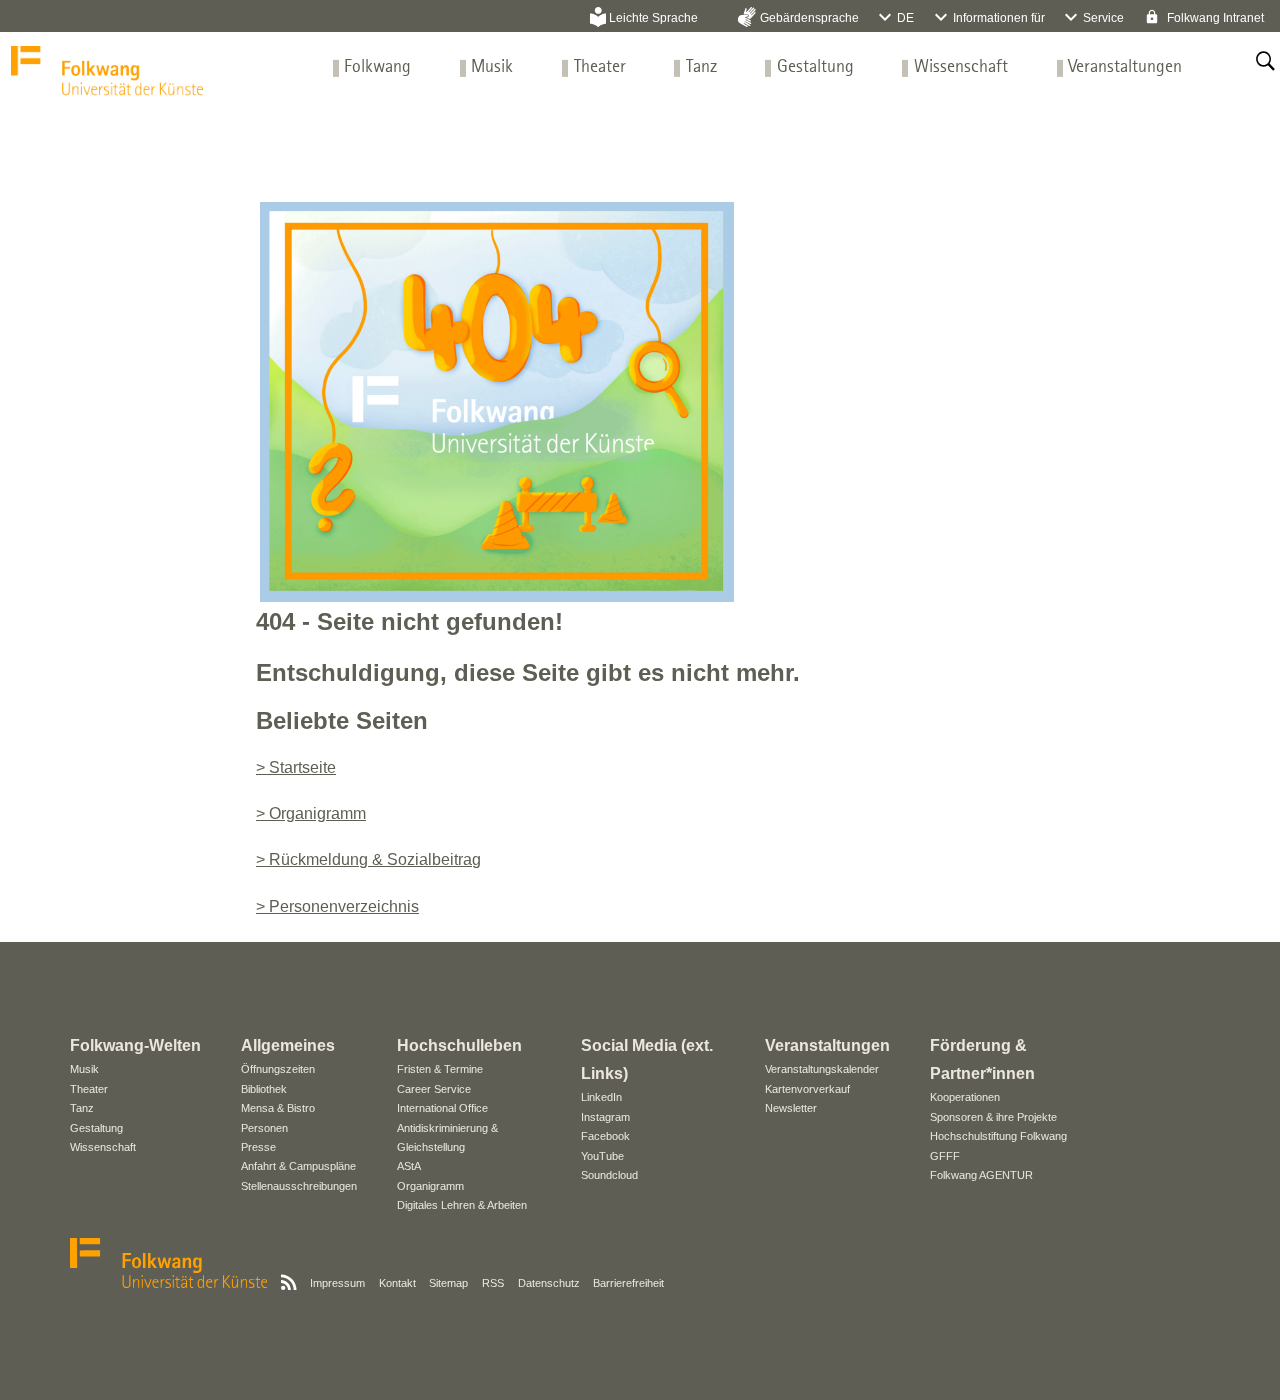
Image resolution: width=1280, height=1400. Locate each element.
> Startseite (296, 767)
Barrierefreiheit (628, 1283)
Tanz (701, 67)
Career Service (434, 1089)
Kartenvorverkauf (807, 1089)
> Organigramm (311, 813)
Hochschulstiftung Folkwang (998, 1136)
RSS (493, 1283)
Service (1103, 18)
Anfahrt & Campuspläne (298, 1166)
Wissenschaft (961, 67)
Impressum (337, 1283)
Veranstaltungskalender (822, 1069)
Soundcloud (609, 1175)
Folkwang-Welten (135, 1045)
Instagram (605, 1117)
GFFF (945, 1156)
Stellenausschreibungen (299, 1186)
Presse (258, 1147)
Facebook (605, 1136)
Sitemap (448, 1283)
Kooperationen (965, 1097)
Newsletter (791, 1108)
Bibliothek (264, 1089)
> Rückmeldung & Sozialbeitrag (368, 859)
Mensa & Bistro (278, 1108)
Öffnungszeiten (278, 1069)
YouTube (602, 1156)
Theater (600, 67)
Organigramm (430, 1186)
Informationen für (999, 18)
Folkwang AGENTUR (981, 1175)
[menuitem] (377, 67)
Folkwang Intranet (1214, 18)
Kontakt (397, 1283)
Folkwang (377, 67)
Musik (492, 67)
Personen (264, 1128)
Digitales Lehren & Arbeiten (462, 1205)
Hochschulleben (459, 1045)
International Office (442, 1108)
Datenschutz (549, 1283)
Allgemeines (288, 1045)
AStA (409, 1166)
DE (905, 18)
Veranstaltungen (1125, 67)
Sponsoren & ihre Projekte (993, 1117)
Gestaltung (815, 67)
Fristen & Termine (440, 1069)
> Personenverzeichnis (337, 906)
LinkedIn (601, 1097)
